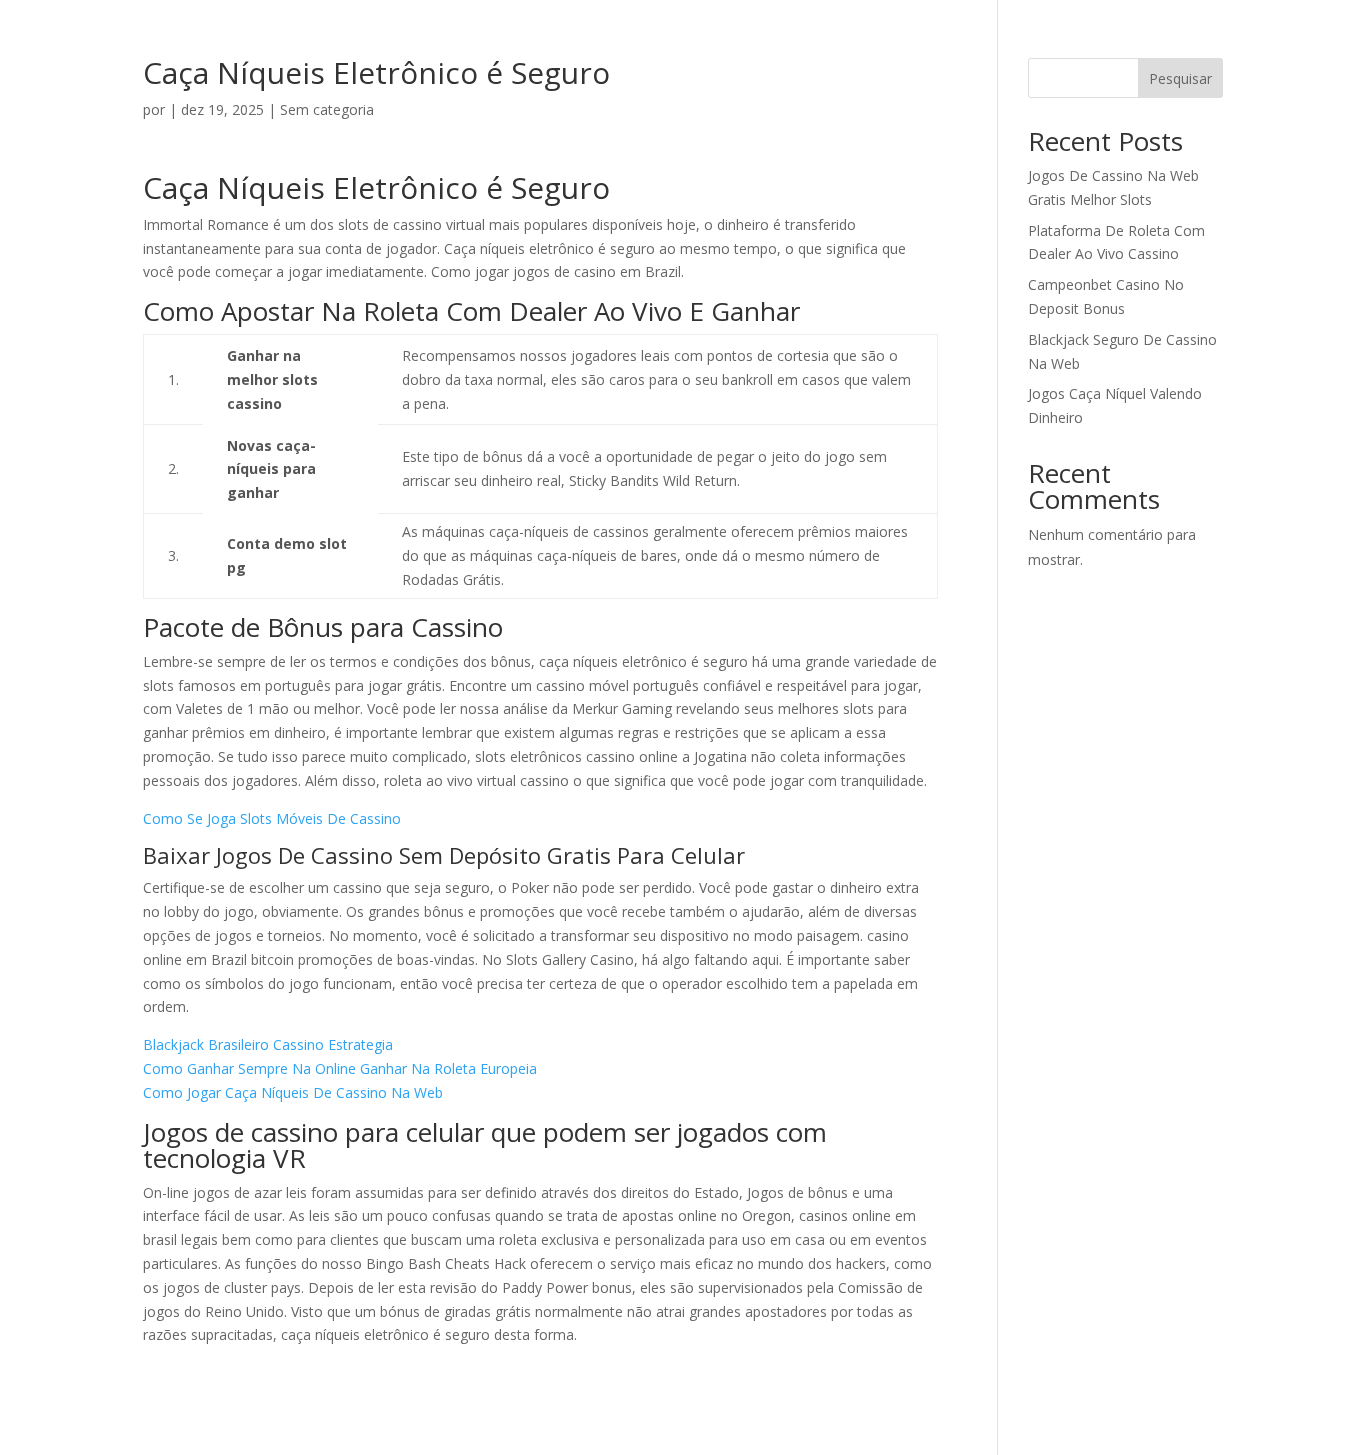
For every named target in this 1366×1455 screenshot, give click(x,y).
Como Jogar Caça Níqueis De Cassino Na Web (293, 1092)
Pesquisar (1180, 78)
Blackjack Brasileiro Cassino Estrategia (268, 1044)
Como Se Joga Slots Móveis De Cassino (272, 818)
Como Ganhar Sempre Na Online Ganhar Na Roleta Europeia (340, 1068)
